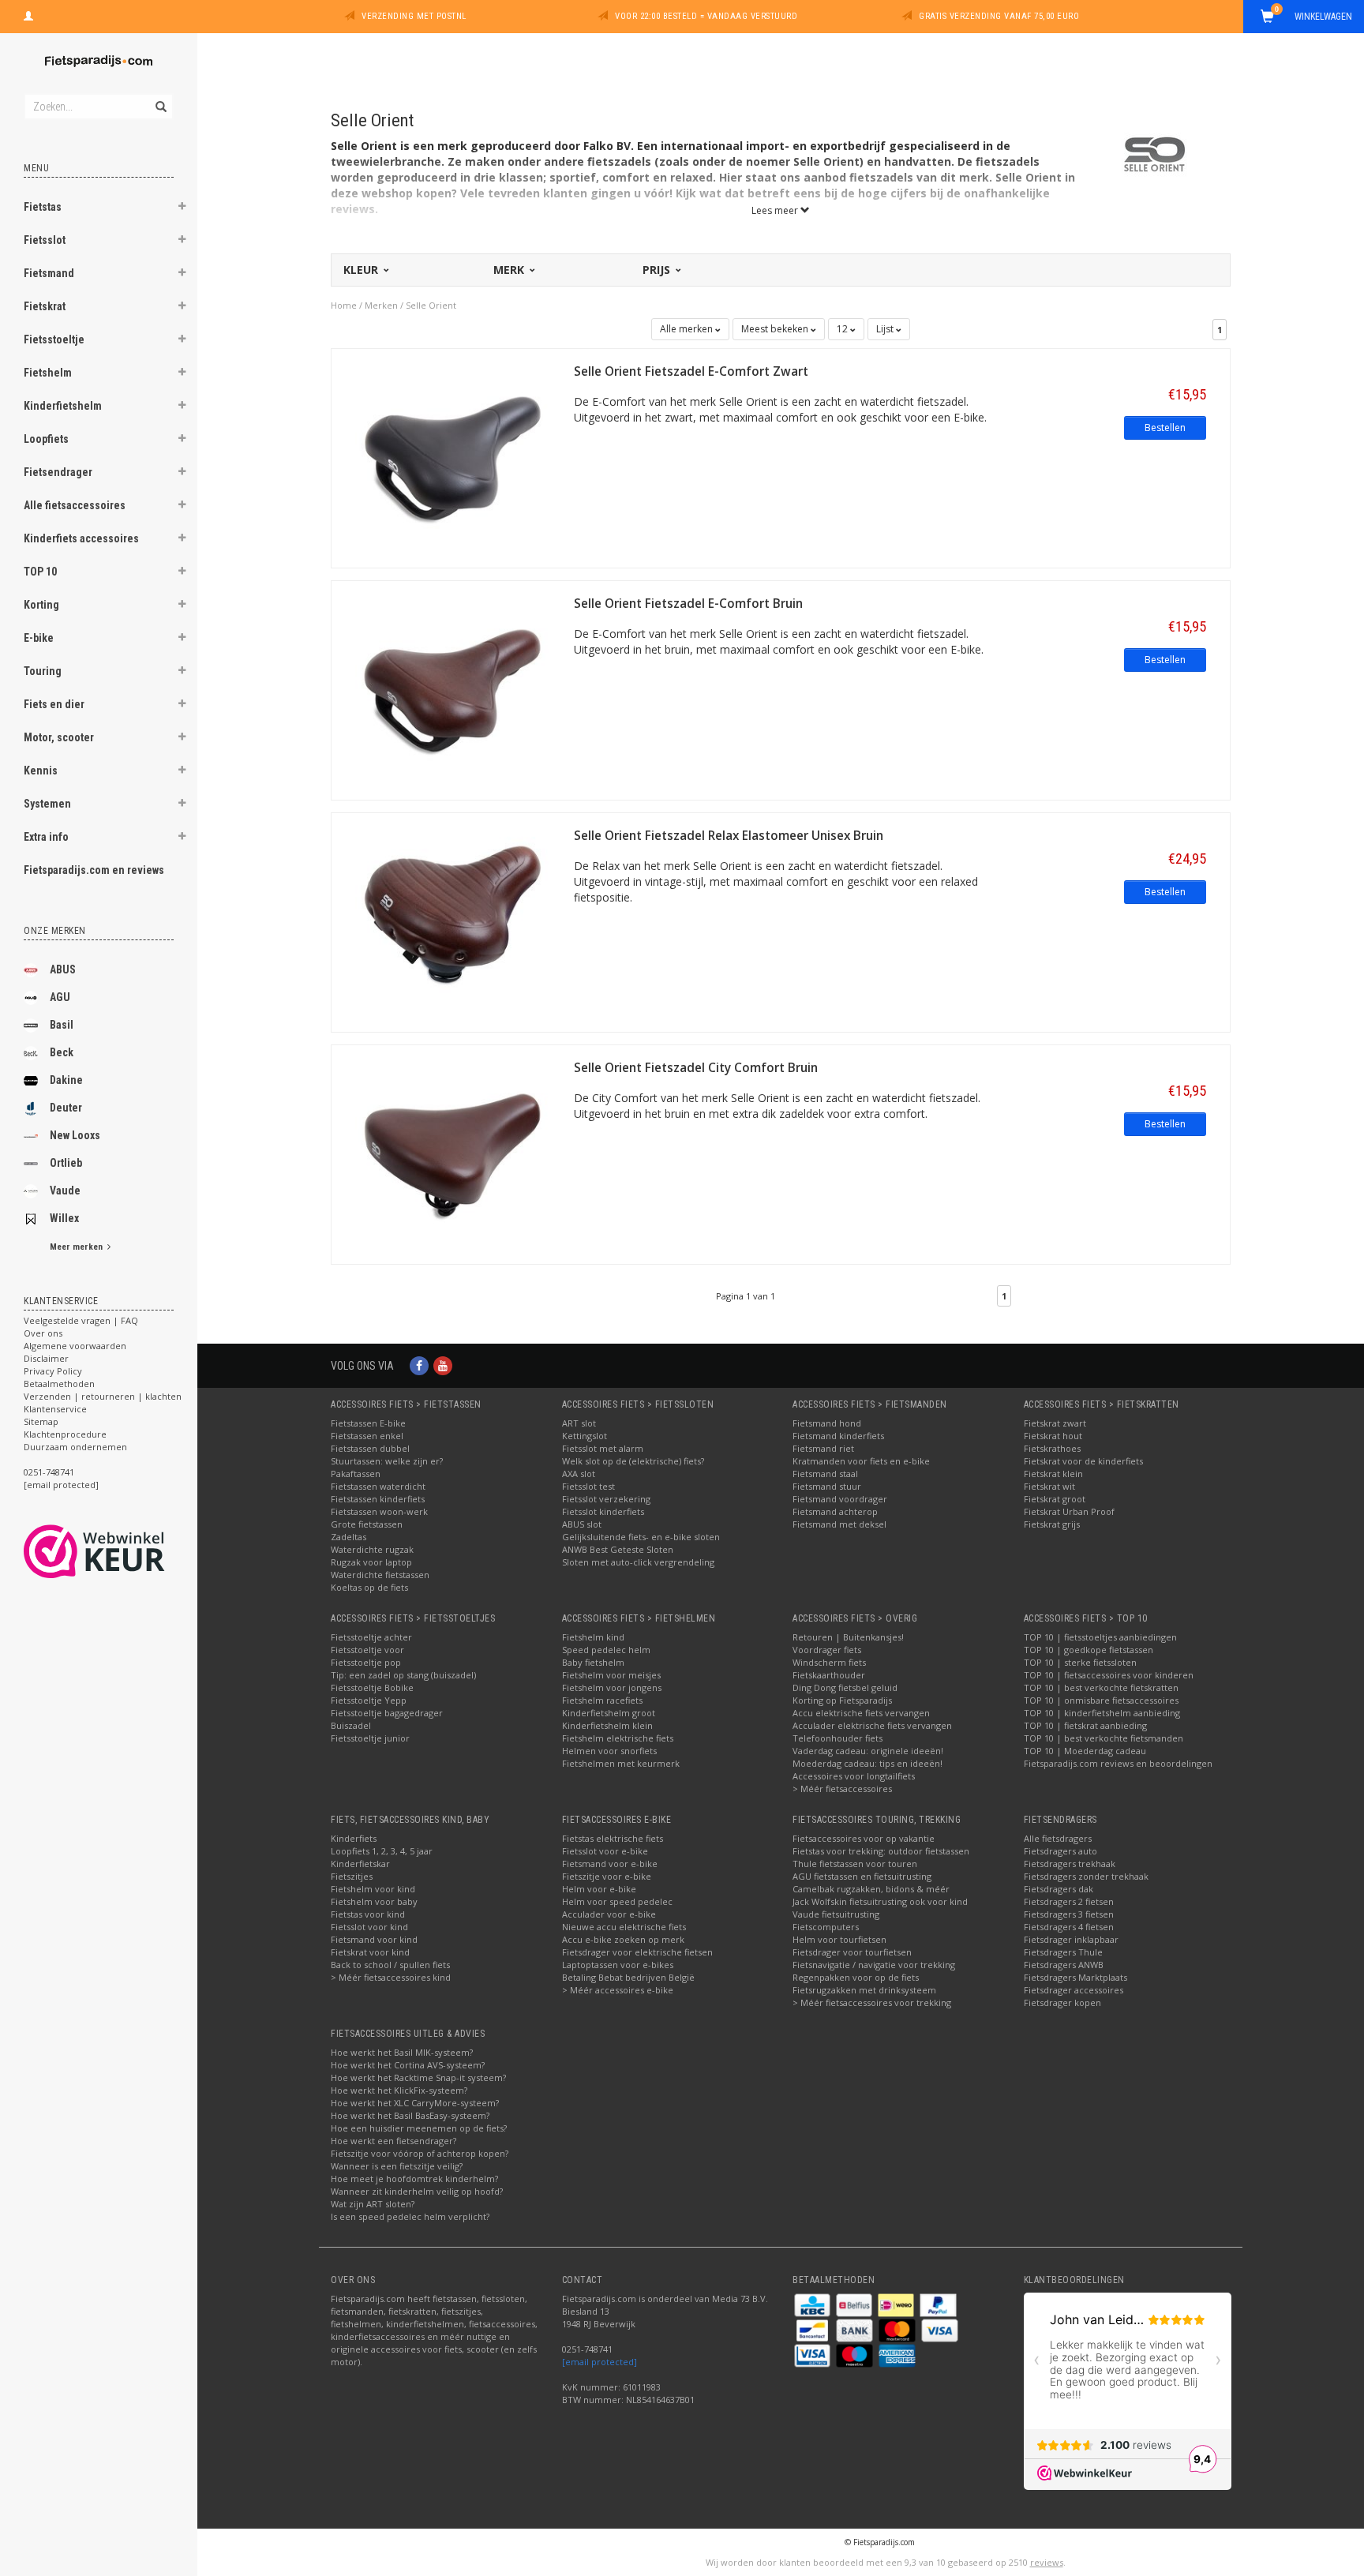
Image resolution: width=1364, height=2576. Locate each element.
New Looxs (75, 1135)
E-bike (39, 638)
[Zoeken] (160, 98)
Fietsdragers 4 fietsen (1069, 1927)
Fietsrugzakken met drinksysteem (864, 1990)
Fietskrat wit (1049, 1486)
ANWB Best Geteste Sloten (618, 1549)
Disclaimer (46, 1358)
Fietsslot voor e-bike (605, 1851)
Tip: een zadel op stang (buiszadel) (403, 1675)
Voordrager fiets (827, 1650)
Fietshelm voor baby (374, 1901)
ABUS (63, 969)
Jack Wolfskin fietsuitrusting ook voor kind (880, 1901)
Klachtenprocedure (65, 1434)
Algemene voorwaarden (75, 1346)
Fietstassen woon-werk (379, 1511)
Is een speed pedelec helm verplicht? (410, 2216)
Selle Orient (431, 305)
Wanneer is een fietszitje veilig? (397, 2166)
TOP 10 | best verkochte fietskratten (1101, 1687)
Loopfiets (46, 439)
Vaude (65, 1191)
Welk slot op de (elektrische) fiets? (633, 1461)
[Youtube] (443, 1365)
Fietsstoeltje (54, 339)
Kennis (41, 771)
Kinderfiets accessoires (81, 538)
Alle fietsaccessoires (75, 505)
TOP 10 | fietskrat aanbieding (1085, 1725)
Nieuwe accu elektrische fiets (624, 1927)
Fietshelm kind (593, 1637)
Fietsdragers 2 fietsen (1069, 1901)
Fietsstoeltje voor (367, 1650)
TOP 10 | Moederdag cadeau (1085, 1751)
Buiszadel (351, 1725)
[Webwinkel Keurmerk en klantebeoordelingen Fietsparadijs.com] (123, 1551)
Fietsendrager (58, 472)
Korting (41, 605)
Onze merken (55, 931)
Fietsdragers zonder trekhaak (1086, 1876)
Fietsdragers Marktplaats (1075, 1977)
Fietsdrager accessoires (1074, 1990)
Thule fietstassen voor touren (855, 1864)
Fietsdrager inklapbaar (1071, 1939)
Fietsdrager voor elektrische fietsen (637, 1952)
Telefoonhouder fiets (838, 1738)
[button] (182, 208)
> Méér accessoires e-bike (618, 1990)
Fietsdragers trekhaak (1070, 1864)
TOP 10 (40, 572)
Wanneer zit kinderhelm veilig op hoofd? (417, 2191)
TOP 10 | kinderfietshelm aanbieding (1102, 1713)
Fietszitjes (352, 1876)
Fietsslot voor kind (369, 1927)
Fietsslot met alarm (603, 1448)
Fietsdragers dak (1059, 1889)
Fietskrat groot (1055, 1499)
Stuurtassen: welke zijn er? (387, 1461)
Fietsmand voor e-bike (610, 1864)
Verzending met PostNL (414, 16)
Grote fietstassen (367, 1524)
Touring (43, 671)
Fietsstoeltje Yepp (369, 1700)
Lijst (886, 329)
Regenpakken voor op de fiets (856, 1977)
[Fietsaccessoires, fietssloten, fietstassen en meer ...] (99, 59)
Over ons (43, 1333)
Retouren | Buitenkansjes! (848, 1637)
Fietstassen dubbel (370, 1448)
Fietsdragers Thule (1063, 1952)
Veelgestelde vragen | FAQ (81, 1320)
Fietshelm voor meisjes (611, 1675)
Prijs (658, 270)
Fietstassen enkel (367, 1436)
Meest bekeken (776, 329)
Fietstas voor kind (368, 1914)
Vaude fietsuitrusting (836, 1914)
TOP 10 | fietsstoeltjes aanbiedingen (1100, 1637)
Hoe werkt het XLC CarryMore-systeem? (415, 2103)
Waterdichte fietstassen (380, 1575)
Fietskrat (45, 306)
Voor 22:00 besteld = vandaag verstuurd (706, 16)
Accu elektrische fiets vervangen (861, 1713)
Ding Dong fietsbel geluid (845, 1687)
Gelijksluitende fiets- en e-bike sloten (641, 1537)
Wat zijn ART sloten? (373, 2204)
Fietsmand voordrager (840, 1499)
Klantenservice (55, 1409)
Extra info (46, 837)
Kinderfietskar (360, 1864)
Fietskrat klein (1053, 1474)
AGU (60, 997)
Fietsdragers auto (1060, 1851)
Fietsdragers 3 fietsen (1069, 1914)
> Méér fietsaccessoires (842, 1789)
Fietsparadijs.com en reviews (94, 870)
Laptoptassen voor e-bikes (618, 1965)
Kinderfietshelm (63, 406)
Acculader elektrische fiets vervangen (872, 1725)
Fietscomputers (826, 1927)
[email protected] (600, 2362)
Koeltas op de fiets (369, 1587)
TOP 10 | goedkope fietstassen (1089, 1650)
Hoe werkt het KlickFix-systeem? (399, 2090)
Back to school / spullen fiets (390, 1965)
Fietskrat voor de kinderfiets (1083, 1461)
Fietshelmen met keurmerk (621, 1763)
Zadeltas (348, 1537)
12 (843, 329)
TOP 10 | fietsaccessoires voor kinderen (1109, 1675)
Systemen (47, 804)
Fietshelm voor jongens (612, 1687)
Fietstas (43, 207)
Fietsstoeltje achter (371, 1637)
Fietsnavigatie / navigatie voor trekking (874, 1965)
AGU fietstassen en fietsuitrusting (862, 1876)
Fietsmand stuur (827, 1486)
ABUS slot (582, 1524)
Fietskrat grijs (1052, 1524)
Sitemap (41, 1421)
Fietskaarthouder (829, 1675)
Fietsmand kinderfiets (838, 1436)
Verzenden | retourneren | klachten (103, 1396)
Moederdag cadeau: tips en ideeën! (867, 1763)
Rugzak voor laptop (371, 1562)
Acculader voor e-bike (609, 1914)
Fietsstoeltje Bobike (372, 1687)
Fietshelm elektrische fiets (618, 1738)
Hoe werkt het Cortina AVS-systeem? (408, 2065)
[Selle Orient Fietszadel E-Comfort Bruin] (453, 689)
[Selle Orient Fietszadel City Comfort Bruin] (453, 1153)
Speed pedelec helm (606, 1650)
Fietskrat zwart (1055, 1423)
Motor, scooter (59, 737)
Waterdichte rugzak (372, 1549)
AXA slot (579, 1474)
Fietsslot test (588, 1486)
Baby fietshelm (593, 1662)
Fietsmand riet (823, 1448)
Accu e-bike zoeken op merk (623, 1939)
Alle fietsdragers (1058, 1838)
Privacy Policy (53, 1371)
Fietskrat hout (1053, 1436)
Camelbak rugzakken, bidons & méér (871, 1889)
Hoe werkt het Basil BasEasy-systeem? (410, 2115)
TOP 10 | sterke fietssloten (1080, 1662)
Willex (64, 1218)
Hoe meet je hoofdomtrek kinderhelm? (414, 2179)
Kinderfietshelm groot (609, 1713)
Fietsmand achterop (835, 1511)
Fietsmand (49, 273)
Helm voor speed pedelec (617, 1901)
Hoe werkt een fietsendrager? (393, 2141)
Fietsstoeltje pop (366, 1662)
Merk (510, 270)
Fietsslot (45, 240)
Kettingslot (585, 1436)
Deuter (66, 1108)
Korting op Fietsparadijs (842, 1700)
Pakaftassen (356, 1474)
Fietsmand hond (827, 1423)
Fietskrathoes (1052, 1448)
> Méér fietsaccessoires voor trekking (872, 2002)
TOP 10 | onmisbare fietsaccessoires (1101, 1700)
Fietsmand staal (825, 1474)
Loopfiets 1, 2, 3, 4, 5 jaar (382, 1851)
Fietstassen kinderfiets (378, 1499)
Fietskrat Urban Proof (1069, 1511)
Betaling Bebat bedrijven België (628, 1977)
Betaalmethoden (59, 1384)
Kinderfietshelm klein (607, 1725)
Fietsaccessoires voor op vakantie (864, 1838)
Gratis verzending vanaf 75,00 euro (999, 16)
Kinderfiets (354, 1838)
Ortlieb (66, 1163)
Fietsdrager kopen (1062, 2002)
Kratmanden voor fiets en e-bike (861, 1461)
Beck (62, 1052)
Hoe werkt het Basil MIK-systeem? (402, 2052)
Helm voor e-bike (599, 1889)
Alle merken (688, 329)
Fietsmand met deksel (839, 1524)
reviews (1047, 2562)
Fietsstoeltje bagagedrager (387, 1713)
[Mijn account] (28, 14)
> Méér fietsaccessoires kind (391, 1977)
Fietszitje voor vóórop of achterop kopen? (420, 2153)
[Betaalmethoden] (813, 2304)
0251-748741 (49, 1472)
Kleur (362, 270)
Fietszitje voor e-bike (607, 1876)
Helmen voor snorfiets (609, 1751)
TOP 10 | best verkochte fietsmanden (1104, 1738)
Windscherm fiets (829, 1662)
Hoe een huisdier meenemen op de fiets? (419, 2128)
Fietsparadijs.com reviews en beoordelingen (1118, 1763)
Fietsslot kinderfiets (603, 1511)
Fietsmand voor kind (374, 1939)
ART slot (579, 1423)
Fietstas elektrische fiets (613, 1838)
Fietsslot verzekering (606, 1499)
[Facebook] (419, 1365)
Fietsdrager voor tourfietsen (852, 1952)
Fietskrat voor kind (370, 1952)
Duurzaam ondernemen (75, 1447)
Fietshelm (48, 373)
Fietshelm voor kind (373, 1889)
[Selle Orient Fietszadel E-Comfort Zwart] (453, 457)
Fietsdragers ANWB (1064, 1965)
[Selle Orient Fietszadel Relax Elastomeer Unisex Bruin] (453, 921)
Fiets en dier (54, 704)
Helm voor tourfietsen (839, 1939)
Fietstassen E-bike (368, 1423)
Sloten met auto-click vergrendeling (638, 1562)
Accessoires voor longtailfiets (854, 1776)
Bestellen (1165, 427)
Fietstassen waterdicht (378, 1486)
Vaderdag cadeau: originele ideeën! (868, 1751)
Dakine (66, 1080)
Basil (62, 1025)
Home (344, 305)
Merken (381, 305)
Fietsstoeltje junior (370, 1738)
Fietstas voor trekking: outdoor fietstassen (881, 1851)
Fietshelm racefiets (602, 1700)
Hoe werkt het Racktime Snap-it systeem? (418, 2077)
